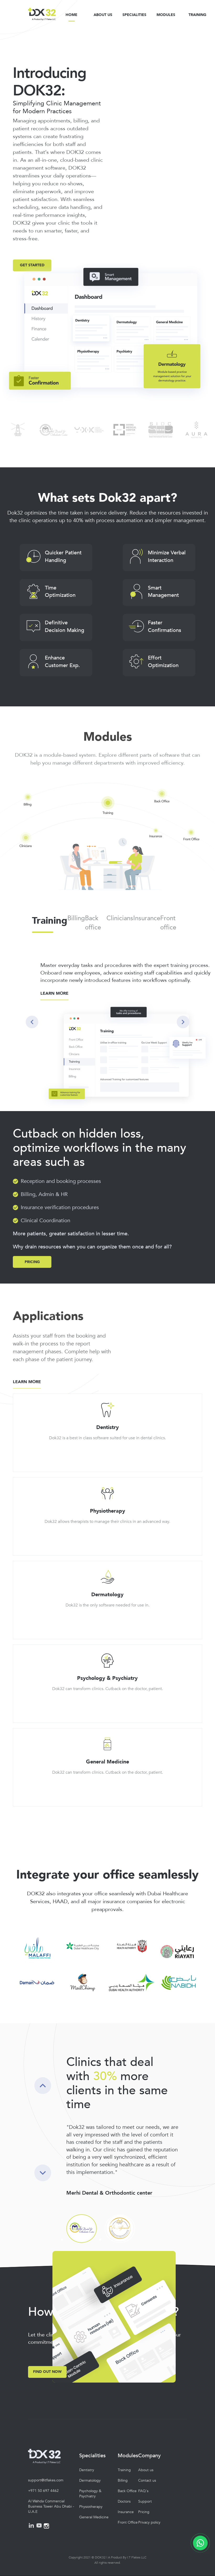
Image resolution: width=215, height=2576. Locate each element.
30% (105, 2076)
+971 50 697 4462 (43, 2491)
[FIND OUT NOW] (47, 2364)
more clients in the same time (117, 2090)
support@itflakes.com (46, 2480)
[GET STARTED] (32, 256)
